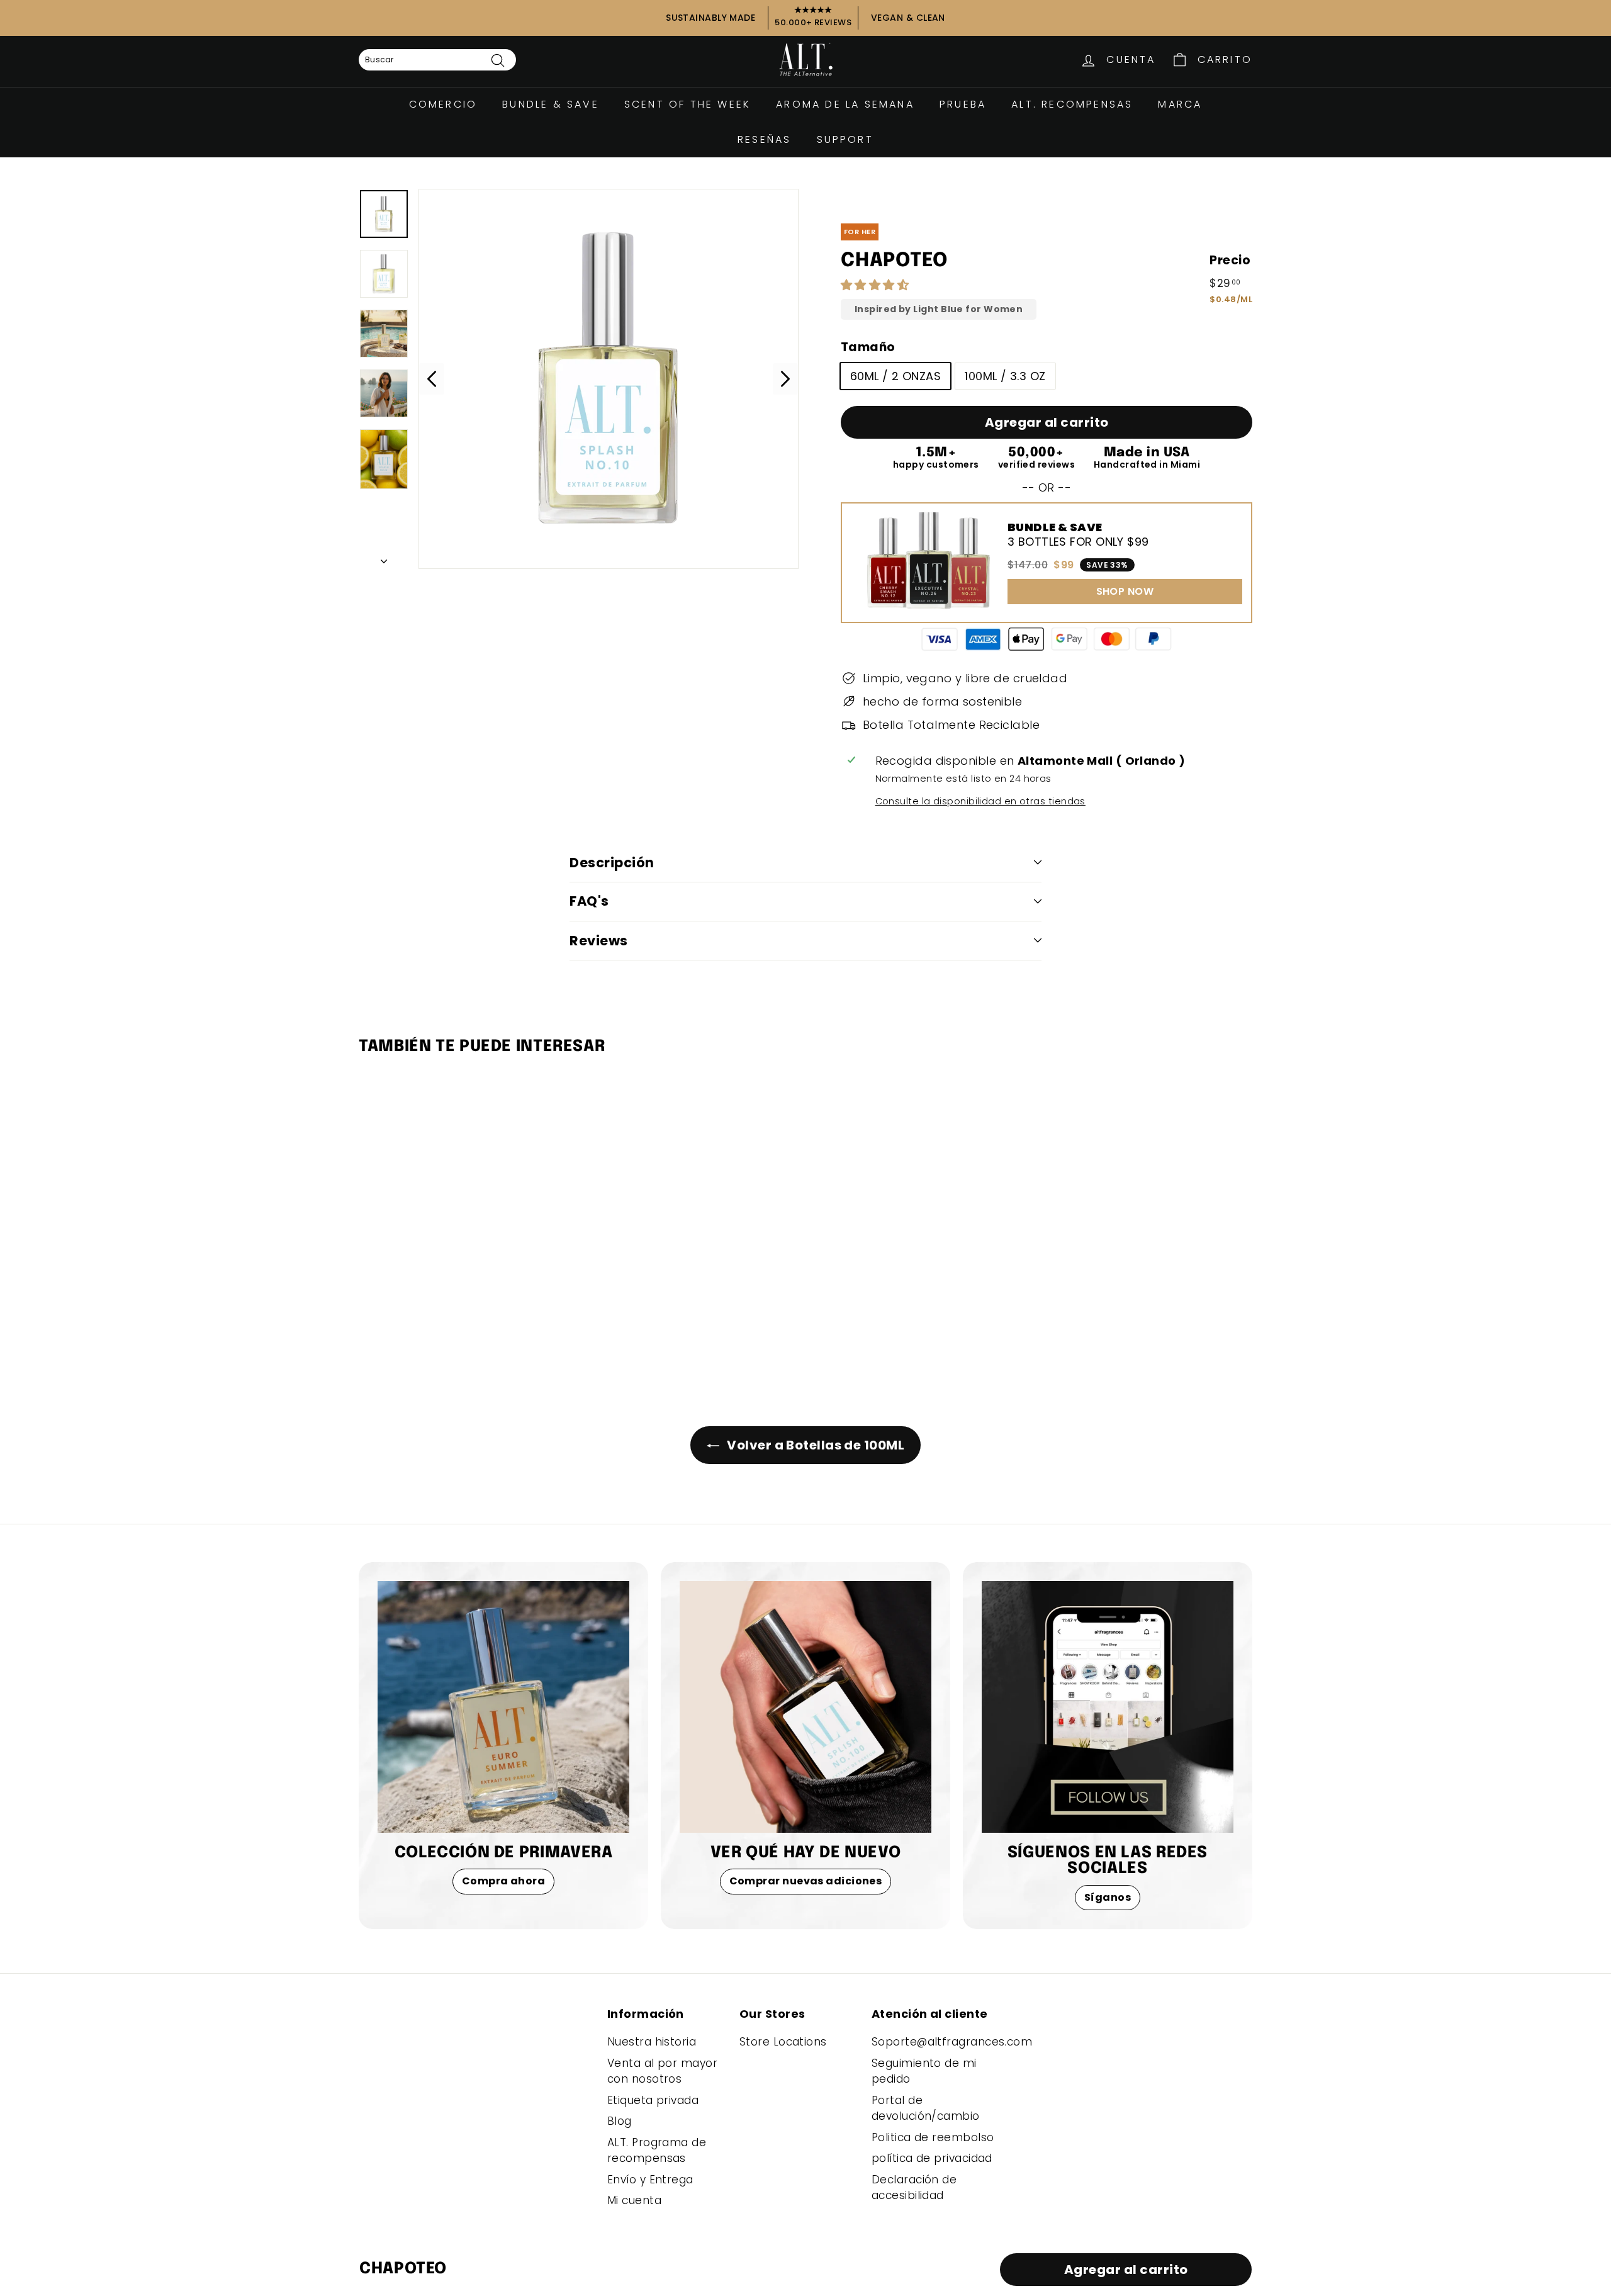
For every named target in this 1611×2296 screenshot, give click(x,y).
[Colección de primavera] (503, 1707)
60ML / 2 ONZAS (895, 376)
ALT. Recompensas (1072, 104)
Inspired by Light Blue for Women (939, 309)
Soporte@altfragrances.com (952, 2042)
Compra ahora (503, 1881)
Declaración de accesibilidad (914, 2188)
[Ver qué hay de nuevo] (805, 1707)
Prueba (963, 104)
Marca (1180, 104)
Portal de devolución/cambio (926, 2108)
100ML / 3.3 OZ (1005, 376)
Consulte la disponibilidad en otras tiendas (980, 801)
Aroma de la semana (845, 104)
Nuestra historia (652, 2042)
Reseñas (764, 139)
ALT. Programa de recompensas (657, 2151)
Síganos (1108, 1897)
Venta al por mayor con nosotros (662, 2071)
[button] (877, 285)
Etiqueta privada (653, 2100)
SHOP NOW (1125, 591)
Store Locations (783, 2042)
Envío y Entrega (650, 2180)
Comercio (443, 104)
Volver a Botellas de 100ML (814, 1445)
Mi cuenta (634, 2200)
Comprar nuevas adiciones (806, 1881)
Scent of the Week (688, 104)
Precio (1230, 260)
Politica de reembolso (933, 2137)
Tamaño (868, 347)
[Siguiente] (384, 557)
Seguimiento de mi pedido (924, 2071)
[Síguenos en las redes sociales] (1108, 1707)
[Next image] (785, 379)
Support (845, 139)
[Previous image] (432, 379)
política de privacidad (932, 2158)
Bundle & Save (551, 104)
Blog (620, 2121)
